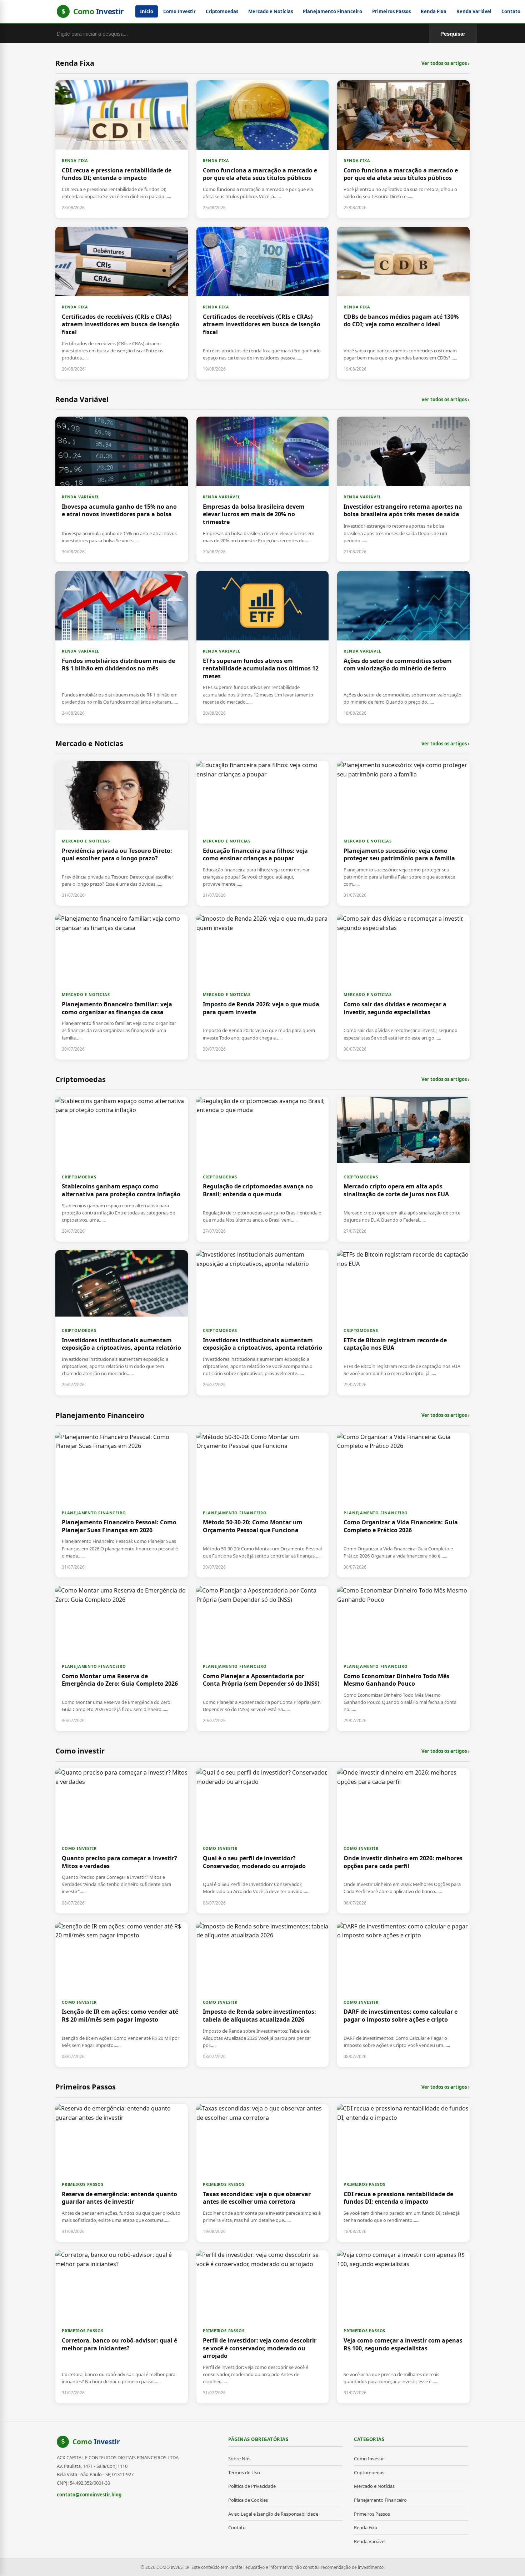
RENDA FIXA (75, 160)
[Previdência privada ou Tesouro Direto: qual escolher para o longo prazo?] (122, 833)
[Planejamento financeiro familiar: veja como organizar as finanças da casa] (122, 987)
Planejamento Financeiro (332, 11)
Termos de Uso (244, 2472)
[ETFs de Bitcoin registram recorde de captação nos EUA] (403, 1323)
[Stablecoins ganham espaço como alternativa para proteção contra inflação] (122, 1169)
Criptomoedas (222, 11)
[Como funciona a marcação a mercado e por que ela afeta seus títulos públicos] (263, 149)
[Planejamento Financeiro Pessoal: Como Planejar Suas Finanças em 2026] (122, 1505)
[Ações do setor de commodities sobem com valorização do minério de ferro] (403, 647)
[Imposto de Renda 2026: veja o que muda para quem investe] (263, 987)
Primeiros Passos (391, 11)
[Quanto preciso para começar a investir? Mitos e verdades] (122, 1841)
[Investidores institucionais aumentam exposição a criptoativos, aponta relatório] (122, 1323)
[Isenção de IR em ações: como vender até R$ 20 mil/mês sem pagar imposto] (122, 1994)
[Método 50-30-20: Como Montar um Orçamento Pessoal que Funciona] (263, 1505)
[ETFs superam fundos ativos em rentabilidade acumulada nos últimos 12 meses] (263, 647)
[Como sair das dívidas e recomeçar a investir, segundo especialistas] (403, 987)
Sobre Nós (239, 2459)
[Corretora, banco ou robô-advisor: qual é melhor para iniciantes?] (122, 2327)
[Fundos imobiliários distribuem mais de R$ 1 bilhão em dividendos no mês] (122, 647)
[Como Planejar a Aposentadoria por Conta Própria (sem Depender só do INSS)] (263, 1659)
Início (147, 11)
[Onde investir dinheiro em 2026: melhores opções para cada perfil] (403, 1841)
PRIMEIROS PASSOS (83, 2184)
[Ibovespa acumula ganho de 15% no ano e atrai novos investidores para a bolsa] (122, 489)
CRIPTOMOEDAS (79, 1177)
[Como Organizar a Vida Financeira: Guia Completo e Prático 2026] (403, 1505)
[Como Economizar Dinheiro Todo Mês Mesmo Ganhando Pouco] (403, 1659)
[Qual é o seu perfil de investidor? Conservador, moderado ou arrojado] (263, 1841)
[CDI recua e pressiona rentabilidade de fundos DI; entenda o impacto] (122, 149)
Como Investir (179, 11)
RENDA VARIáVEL (81, 497)
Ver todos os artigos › (446, 63)
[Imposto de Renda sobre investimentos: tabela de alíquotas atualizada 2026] (263, 1994)
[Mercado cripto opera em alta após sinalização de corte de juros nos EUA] (403, 1169)
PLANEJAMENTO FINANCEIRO (94, 1513)
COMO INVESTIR (79, 1848)
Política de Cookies (248, 2500)
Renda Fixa (434, 11)
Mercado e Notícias (271, 11)
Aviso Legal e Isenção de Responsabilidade (273, 2514)
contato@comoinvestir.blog (89, 2495)
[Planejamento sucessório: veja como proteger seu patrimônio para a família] (403, 833)
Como (96, 2442)
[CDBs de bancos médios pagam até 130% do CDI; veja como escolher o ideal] (403, 303)
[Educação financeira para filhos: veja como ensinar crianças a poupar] (263, 833)
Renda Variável (474, 11)
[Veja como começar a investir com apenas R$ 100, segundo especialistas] (403, 2327)
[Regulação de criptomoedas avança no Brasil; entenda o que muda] (263, 1169)
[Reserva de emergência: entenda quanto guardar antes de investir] (122, 2173)
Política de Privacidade (252, 2486)
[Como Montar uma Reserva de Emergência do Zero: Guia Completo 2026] (122, 1659)
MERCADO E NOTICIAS (86, 841)
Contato (511, 11)
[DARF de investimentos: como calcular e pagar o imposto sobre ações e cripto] (403, 1994)
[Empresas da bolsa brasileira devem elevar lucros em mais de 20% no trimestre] (263, 489)
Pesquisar (453, 34)
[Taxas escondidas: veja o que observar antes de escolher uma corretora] (263, 2173)
